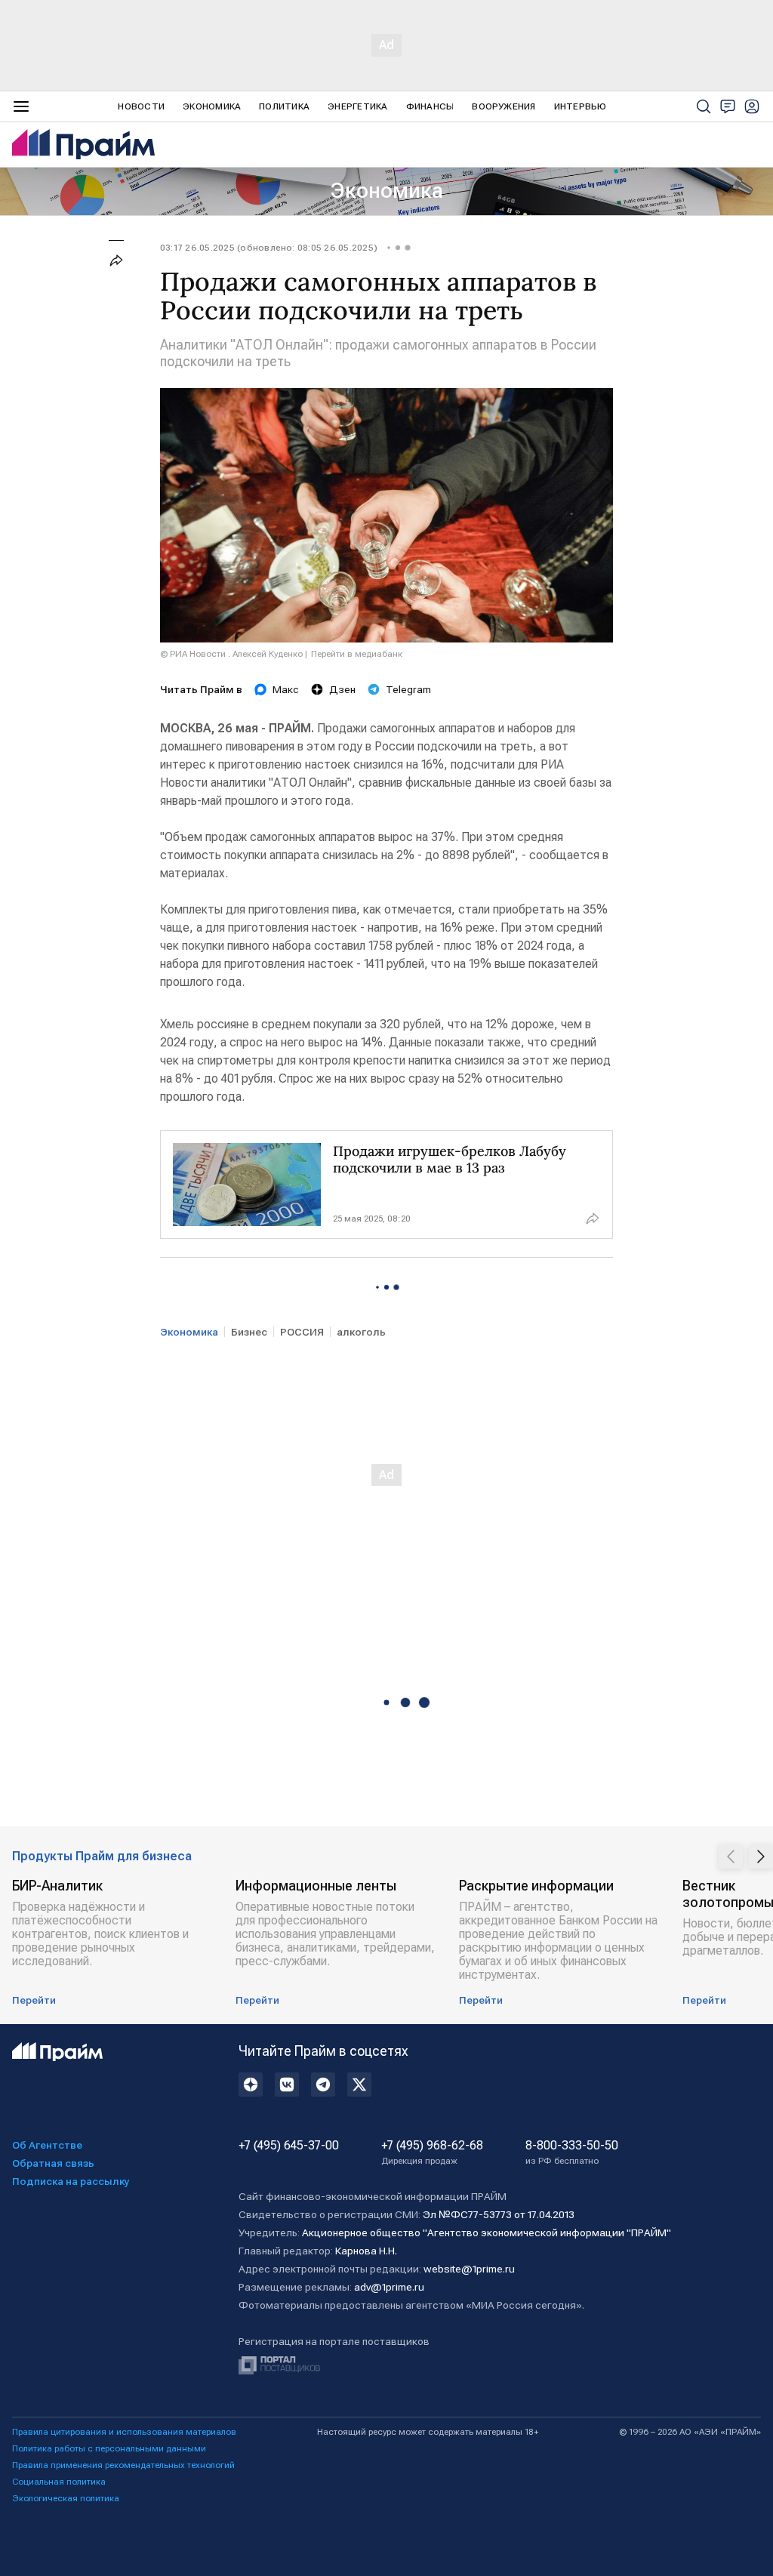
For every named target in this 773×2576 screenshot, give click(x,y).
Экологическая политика (66, 2498)
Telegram (408, 689)
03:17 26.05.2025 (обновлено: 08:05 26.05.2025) (269, 248)
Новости (141, 106)
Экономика (212, 106)
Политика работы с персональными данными (109, 2448)
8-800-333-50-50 (572, 2152)
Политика (284, 106)
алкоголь (361, 1332)
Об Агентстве (47, 2145)
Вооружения (504, 106)
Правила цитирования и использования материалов (124, 2432)
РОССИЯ (302, 1332)
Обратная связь (53, 2163)
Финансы (430, 106)
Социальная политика (59, 2482)
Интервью (581, 106)
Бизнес (249, 1332)
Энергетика (357, 106)
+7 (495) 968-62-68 (432, 2152)
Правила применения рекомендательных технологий (123, 2465)
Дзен (342, 689)
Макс (286, 689)
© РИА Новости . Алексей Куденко (231, 654)
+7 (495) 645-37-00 (289, 2146)
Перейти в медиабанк (357, 654)
